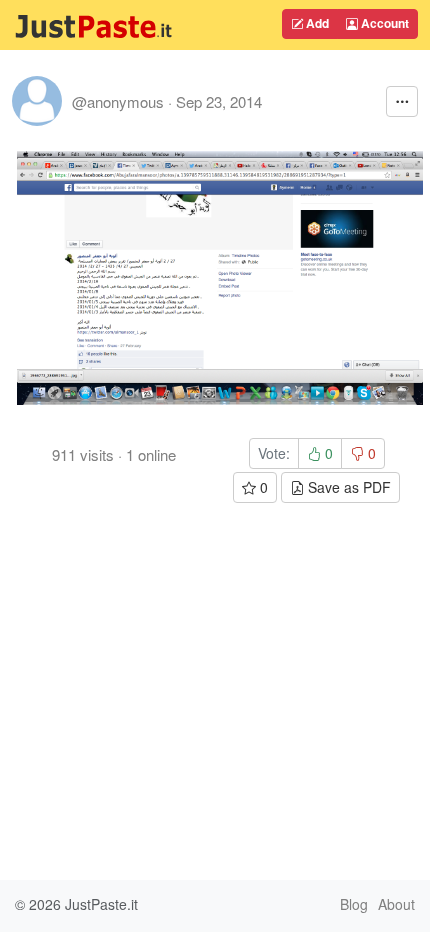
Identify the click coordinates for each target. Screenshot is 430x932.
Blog (354, 904)
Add (316, 23)
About (396, 904)
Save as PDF (347, 487)
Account (383, 23)
